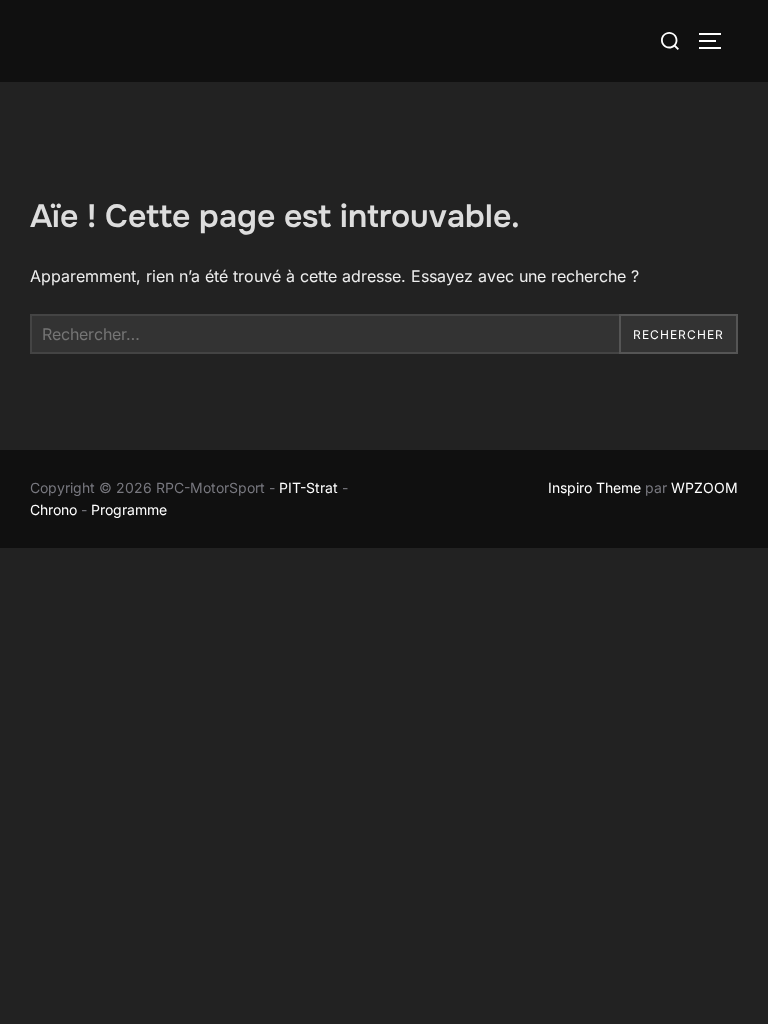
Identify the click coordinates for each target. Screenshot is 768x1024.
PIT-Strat (308, 487)
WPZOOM (704, 487)
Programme (131, 509)
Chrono (53, 509)
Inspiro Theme (594, 487)
